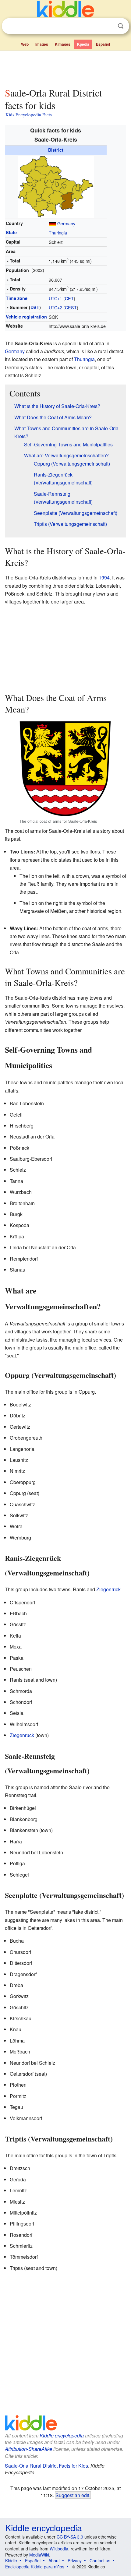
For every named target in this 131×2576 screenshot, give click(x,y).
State (11, 232)
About (54, 2560)
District (56, 150)
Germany (66, 223)
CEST (71, 307)
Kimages (63, 44)
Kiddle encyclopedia (62, 2435)
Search (121, 26)
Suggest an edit (72, 2495)
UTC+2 (55, 307)
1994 (104, 577)
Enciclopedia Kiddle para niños (35, 2567)
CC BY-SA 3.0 (70, 2537)
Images (42, 44)
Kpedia (83, 44)
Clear (108, 26)
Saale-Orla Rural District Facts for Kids (46, 2466)
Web (25, 44)
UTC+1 (55, 298)
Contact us (100, 2560)
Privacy (75, 2560)
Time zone (17, 298)
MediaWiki (39, 2555)
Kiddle (11, 2560)
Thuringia (58, 232)
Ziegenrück (108, 1589)
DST (35, 307)
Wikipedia (59, 2549)
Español (103, 44)
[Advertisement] (65, 68)
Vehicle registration (26, 317)
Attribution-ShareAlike (28, 2449)
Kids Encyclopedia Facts (29, 114)
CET (69, 298)
